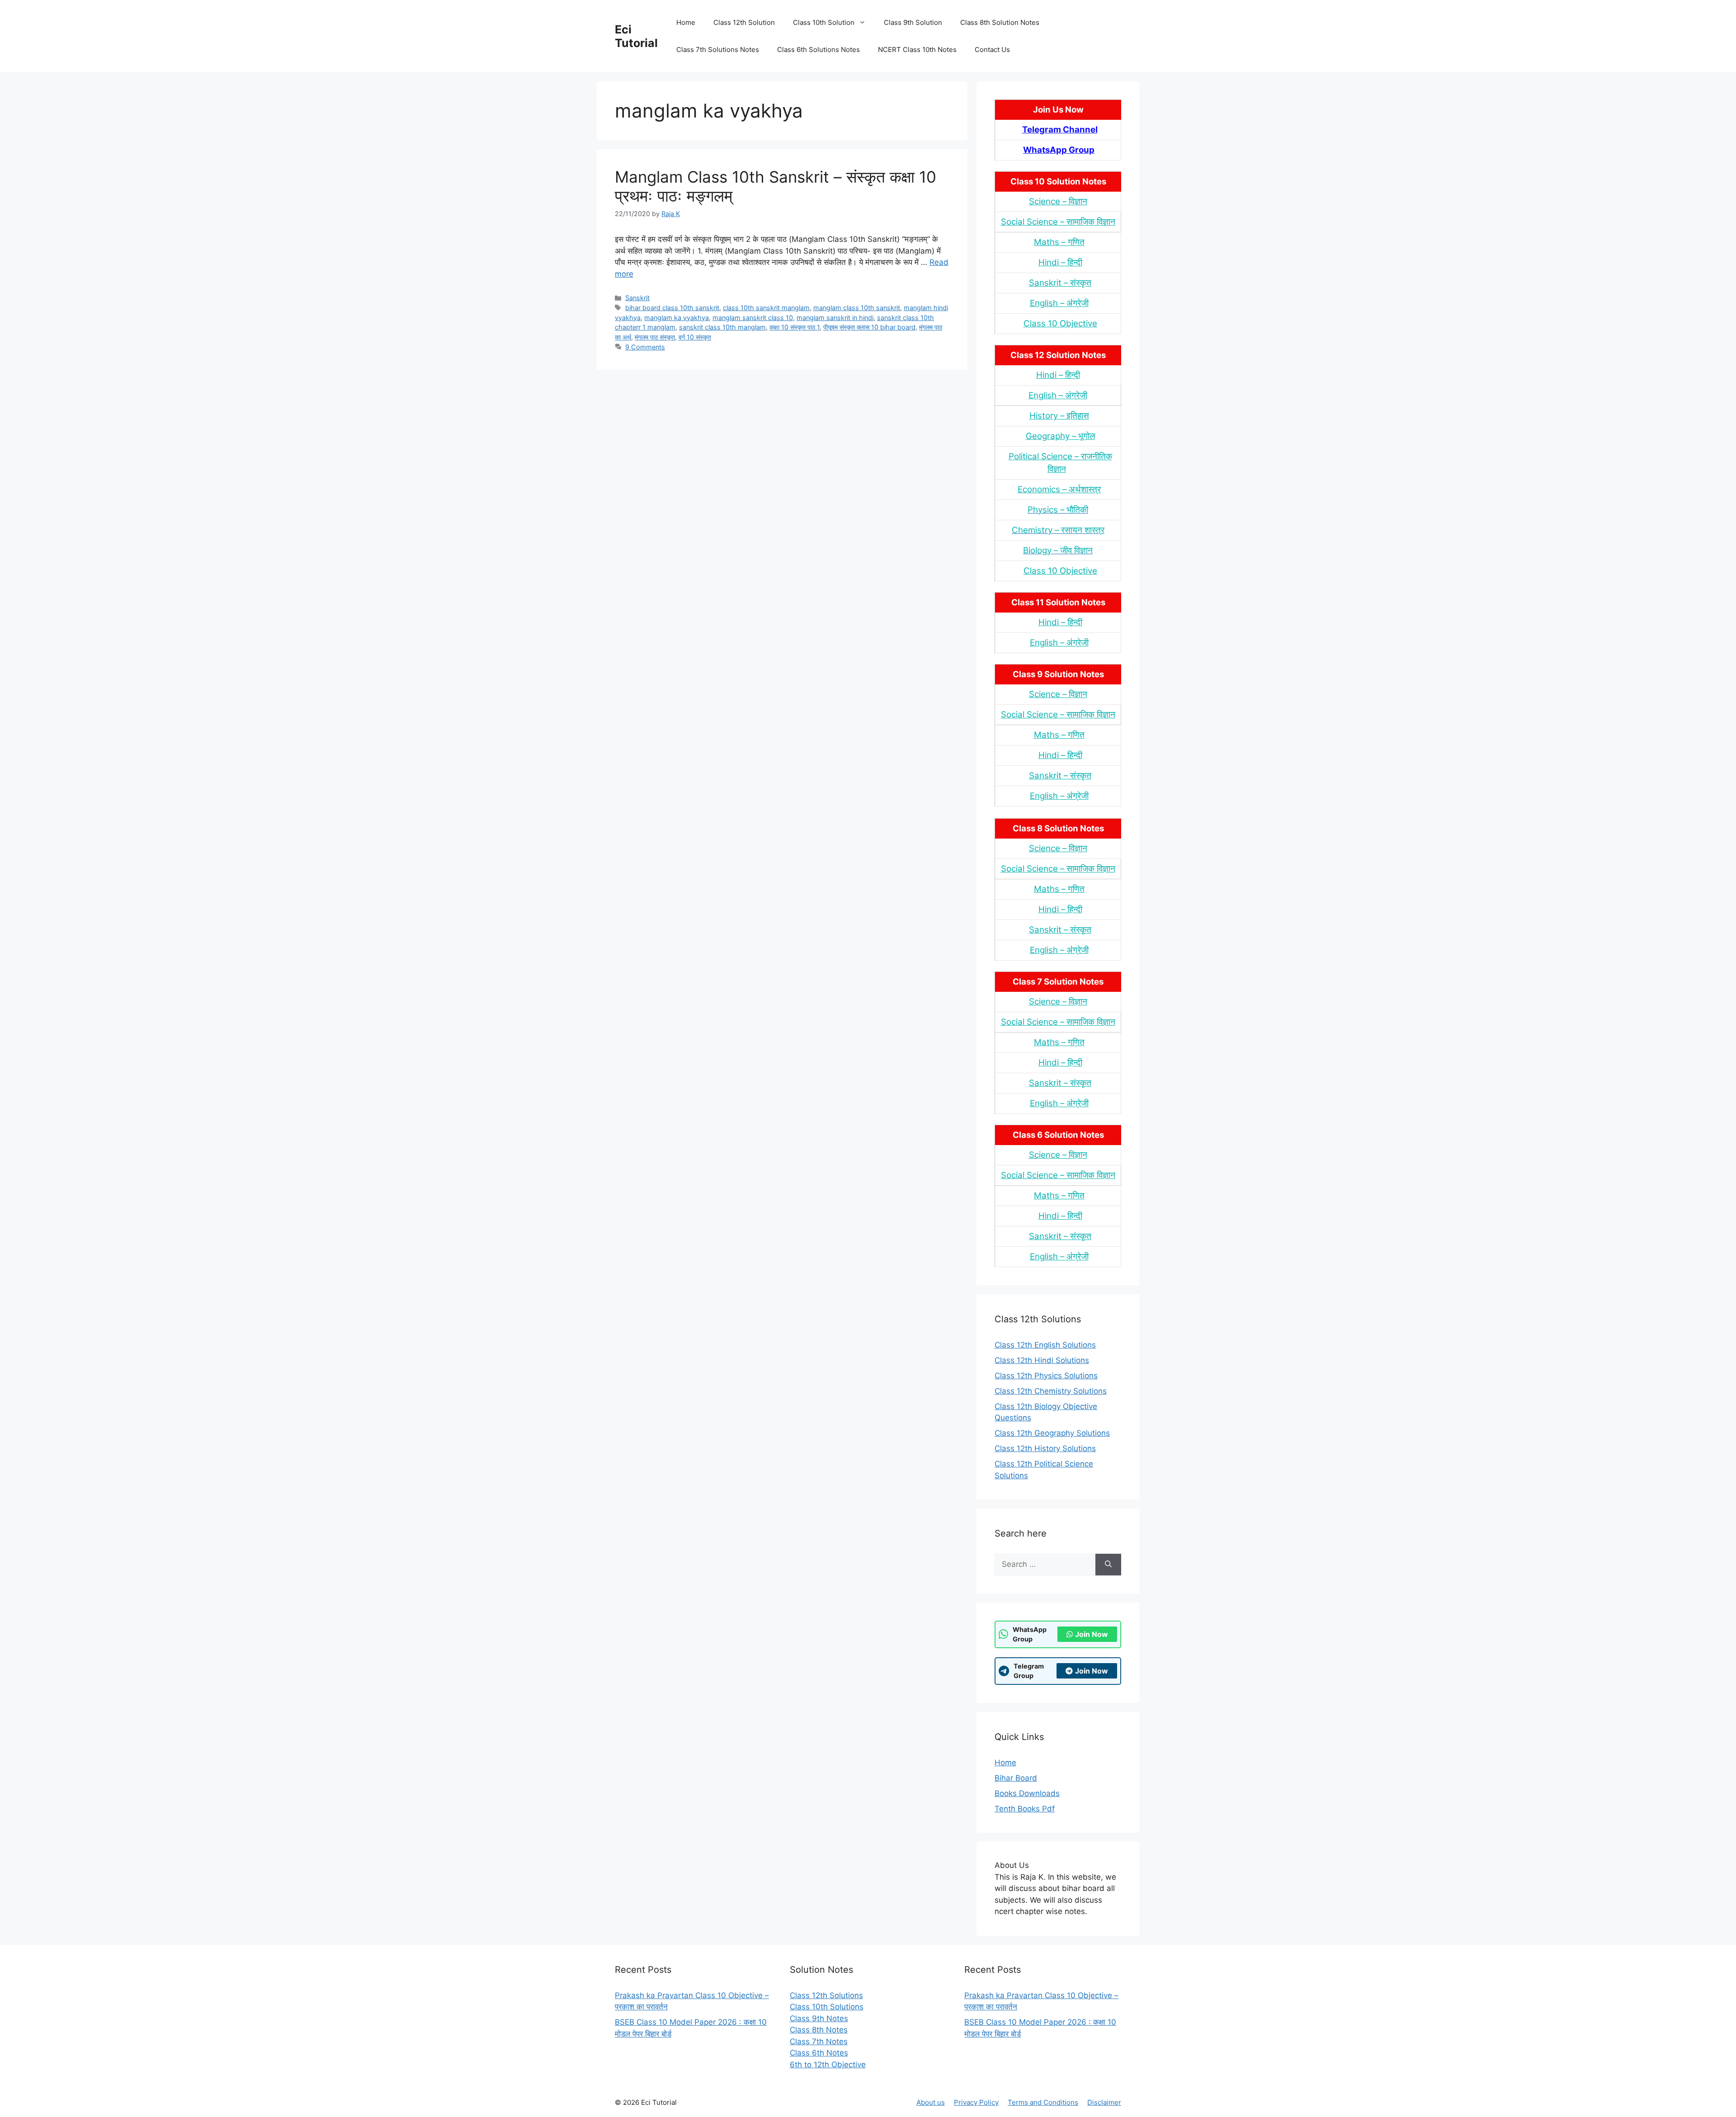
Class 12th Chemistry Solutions (1051, 1391)
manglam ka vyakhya (677, 318)
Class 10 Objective (1060, 323)
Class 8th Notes (819, 2030)
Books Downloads (1027, 1793)
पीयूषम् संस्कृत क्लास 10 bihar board (869, 327)
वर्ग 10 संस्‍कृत (695, 337)
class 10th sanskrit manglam (766, 308)
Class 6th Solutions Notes (818, 50)
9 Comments (645, 347)
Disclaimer (1104, 2102)
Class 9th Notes (819, 2018)
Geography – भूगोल (1060, 436)
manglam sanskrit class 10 (753, 318)
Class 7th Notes (819, 2042)
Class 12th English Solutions (1045, 1345)
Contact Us (992, 50)
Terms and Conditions (1043, 2102)
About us (931, 2102)
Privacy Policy (976, 2102)
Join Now (1092, 1634)
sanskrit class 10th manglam (722, 327)
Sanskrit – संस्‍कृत (1060, 283)
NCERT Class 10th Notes (917, 50)
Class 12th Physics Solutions (1046, 1376)
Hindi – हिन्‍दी (1060, 262)
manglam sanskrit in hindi (835, 318)
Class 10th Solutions (827, 2007)
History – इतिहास (1059, 416)
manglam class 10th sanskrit (857, 308)
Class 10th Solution (824, 22)
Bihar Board (1016, 1778)
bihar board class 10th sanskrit (672, 308)
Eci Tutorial (636, 36)
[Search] (1108, 1565)
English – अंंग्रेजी (1059, 303)
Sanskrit (637, 298)
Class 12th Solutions (826, 1995)
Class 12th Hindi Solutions (1042, 1360)
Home (686, 22)
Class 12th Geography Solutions (1052, 1433)
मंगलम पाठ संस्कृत (655, 337)
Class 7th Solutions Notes (718, 50)
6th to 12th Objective (828, 2065)
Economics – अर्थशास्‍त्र (1059, 489)
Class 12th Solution (744, 22)
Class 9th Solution (913, 22)
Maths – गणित (1059, 242)
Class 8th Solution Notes (1000, 22)
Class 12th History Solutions (1045, 1448)
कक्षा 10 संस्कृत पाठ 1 (795, 327)
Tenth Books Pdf (1025, 1809)
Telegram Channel (1060, 130)
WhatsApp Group (1059, 150)
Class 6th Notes (819, 2053)
